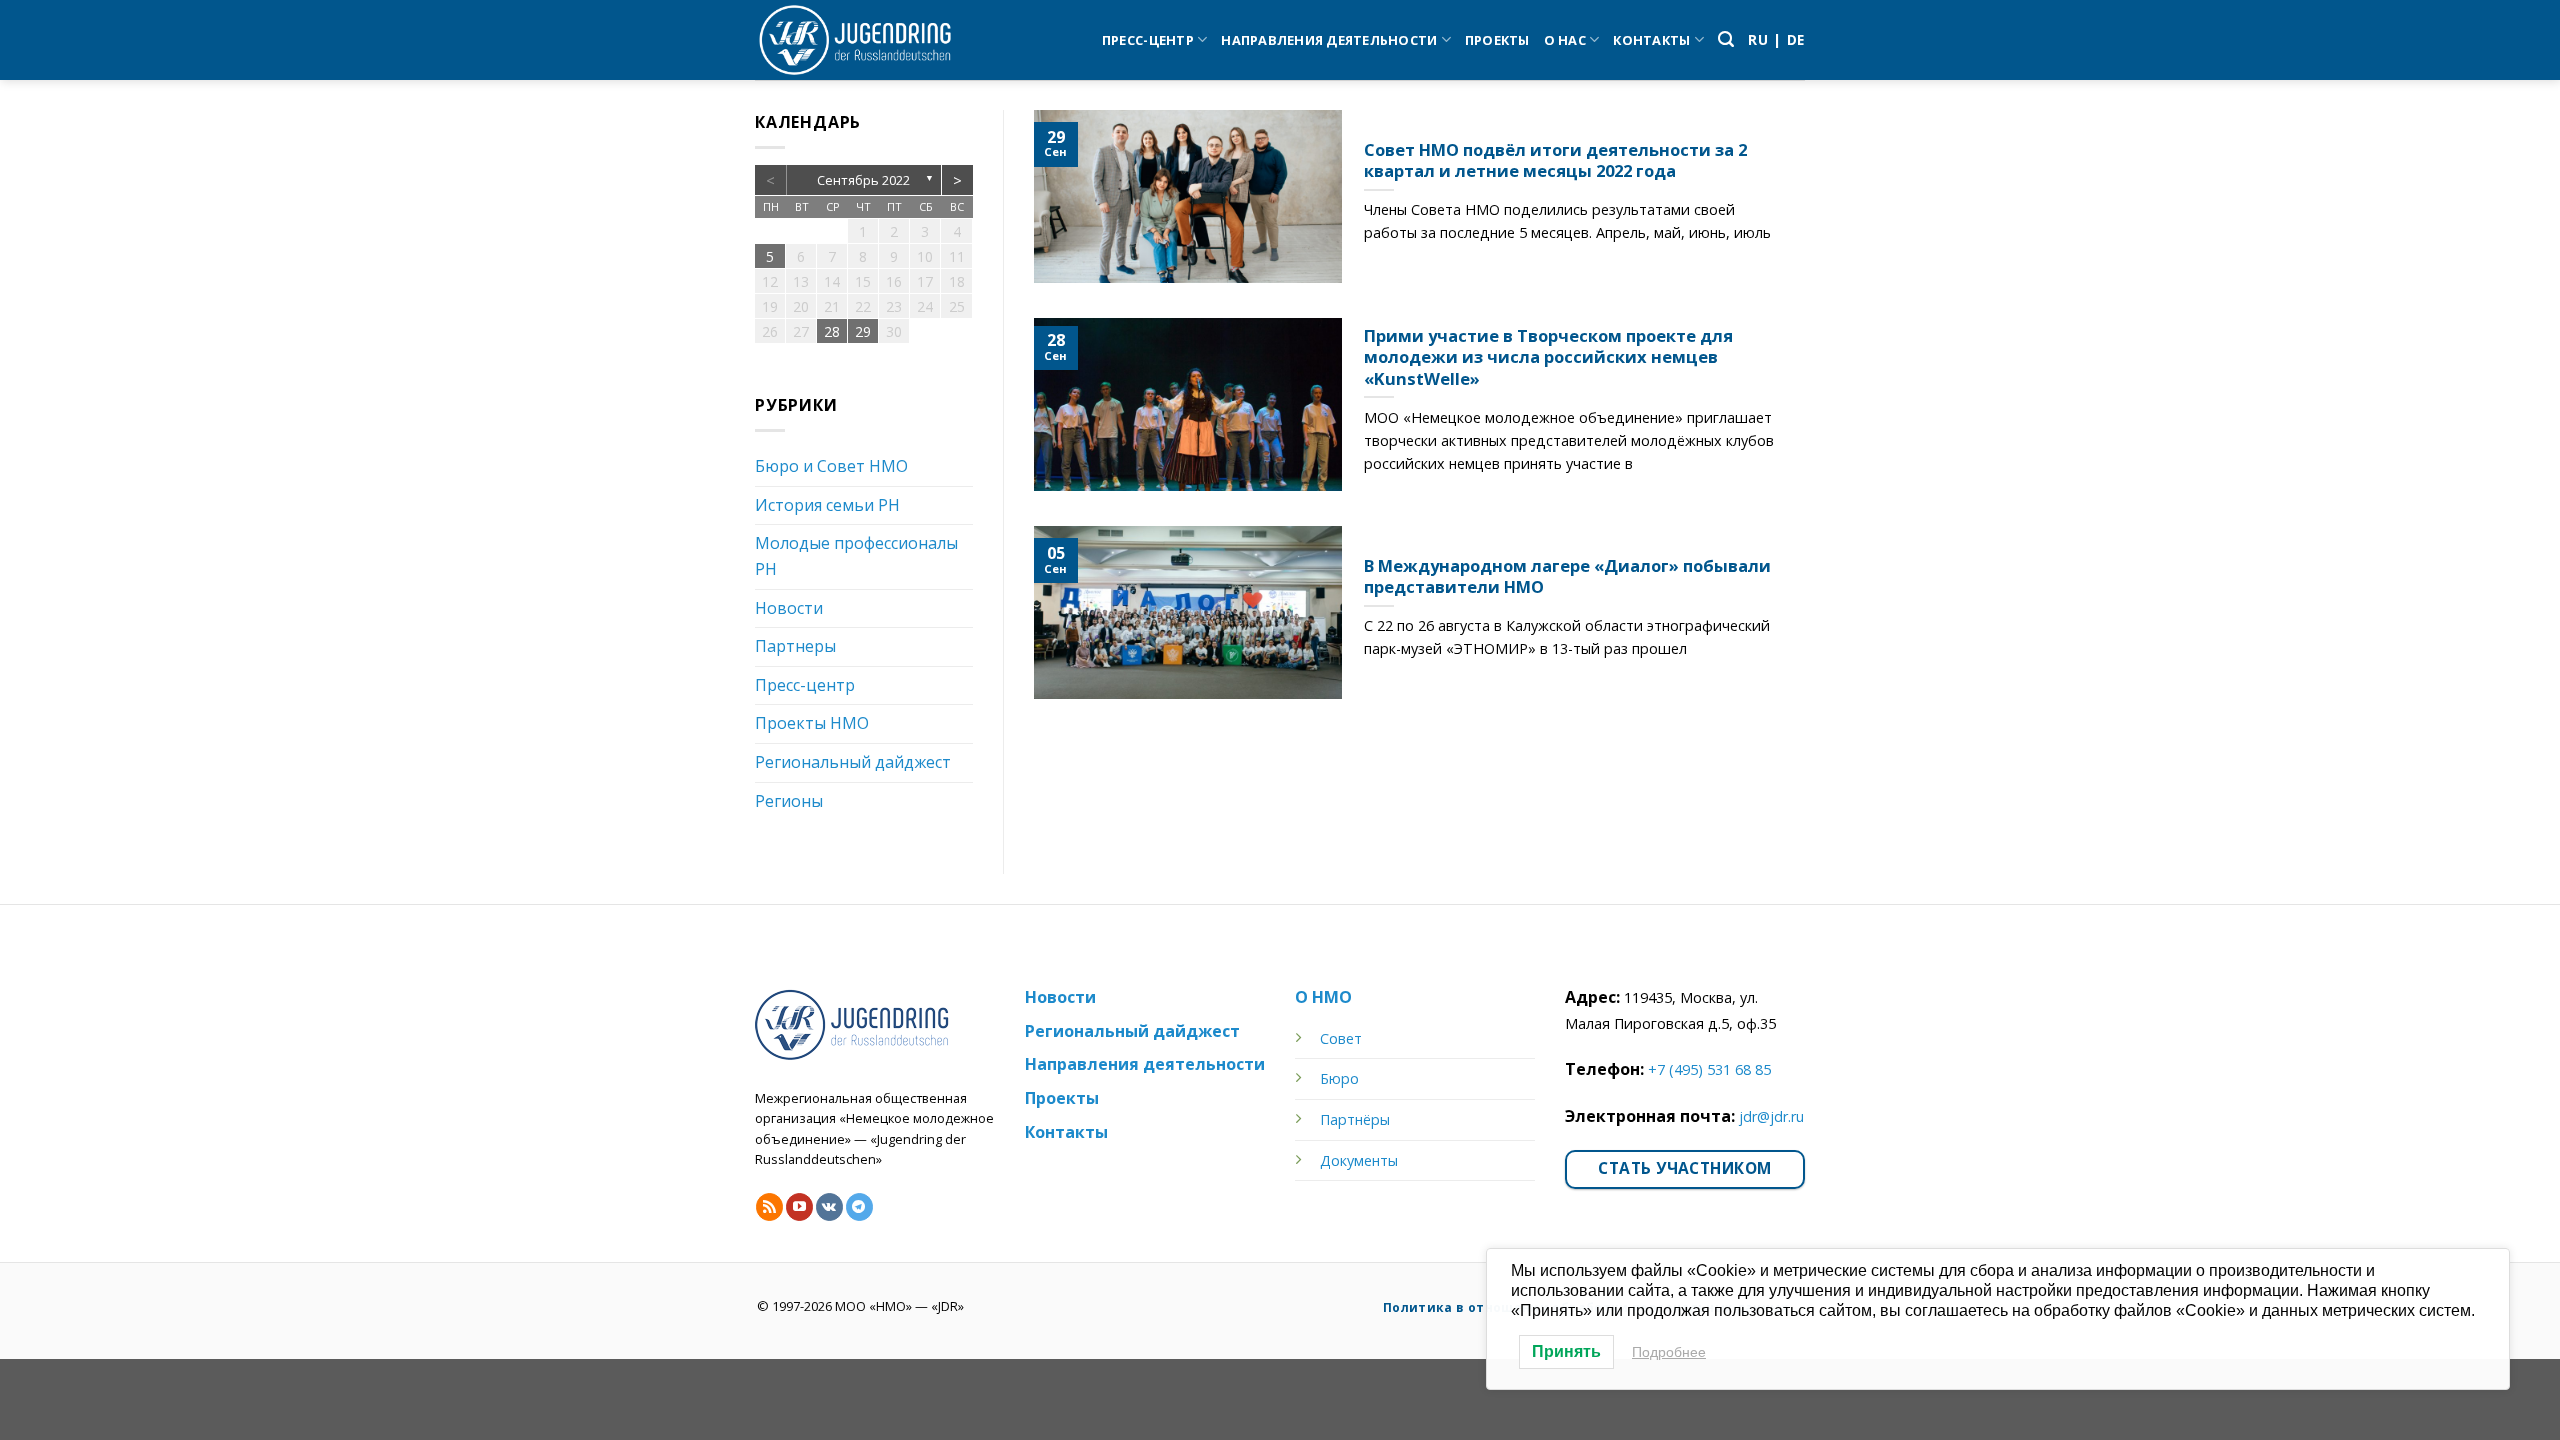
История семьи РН (827, 505)
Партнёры (1355, 1119)
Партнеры (795, 646)
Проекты (1497, 40)
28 (832, 331)
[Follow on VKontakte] (829, 1207)
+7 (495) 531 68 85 (1709, 1069)
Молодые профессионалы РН (856, 556)
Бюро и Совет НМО (831, 466)
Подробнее (1669, 1352)
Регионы (789, 801)
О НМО (1323, 997)
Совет (1341, 1038)
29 (863, 331)
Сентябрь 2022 (863, 180)
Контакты (1651, 40)
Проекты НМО (812, 723)
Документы (1359, 1160)
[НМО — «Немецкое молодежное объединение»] (855, 40)
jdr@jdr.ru (1771, 1116)
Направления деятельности (1329, 40)
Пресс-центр (1148, 40)
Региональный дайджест (853, 762)
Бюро (1339, 1078)
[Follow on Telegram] (859, 1207)
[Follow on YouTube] (799, 1207)
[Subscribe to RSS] (769, 1207)
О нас (1565, 40)
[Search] (1726, 39)
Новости (789, 608)
